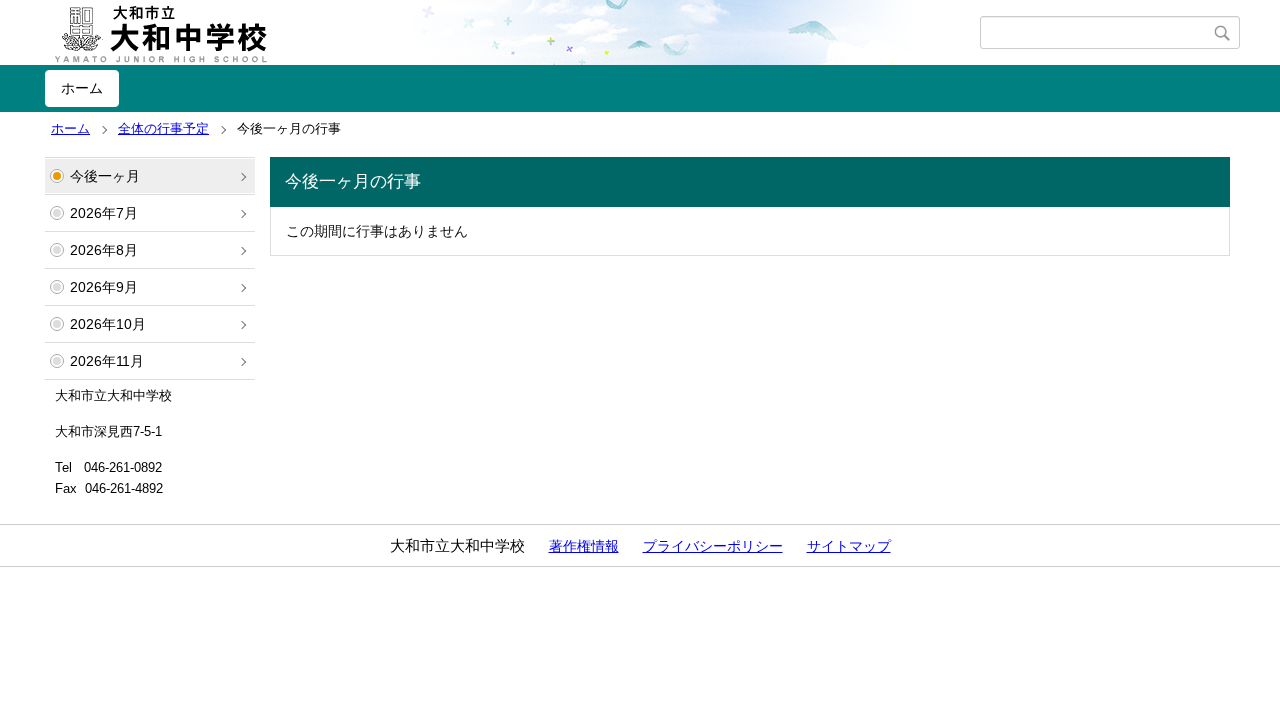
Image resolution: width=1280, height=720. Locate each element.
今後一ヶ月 (105, 176)
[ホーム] (512, 33)
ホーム (82, 88)
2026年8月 (104, 250)
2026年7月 (104, 213)
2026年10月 (108, 324)
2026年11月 (107, 361)
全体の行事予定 (163, 128)
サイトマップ (849, 546)
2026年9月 (104, 287)
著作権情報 (584, 546)
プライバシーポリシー (713, 546)
